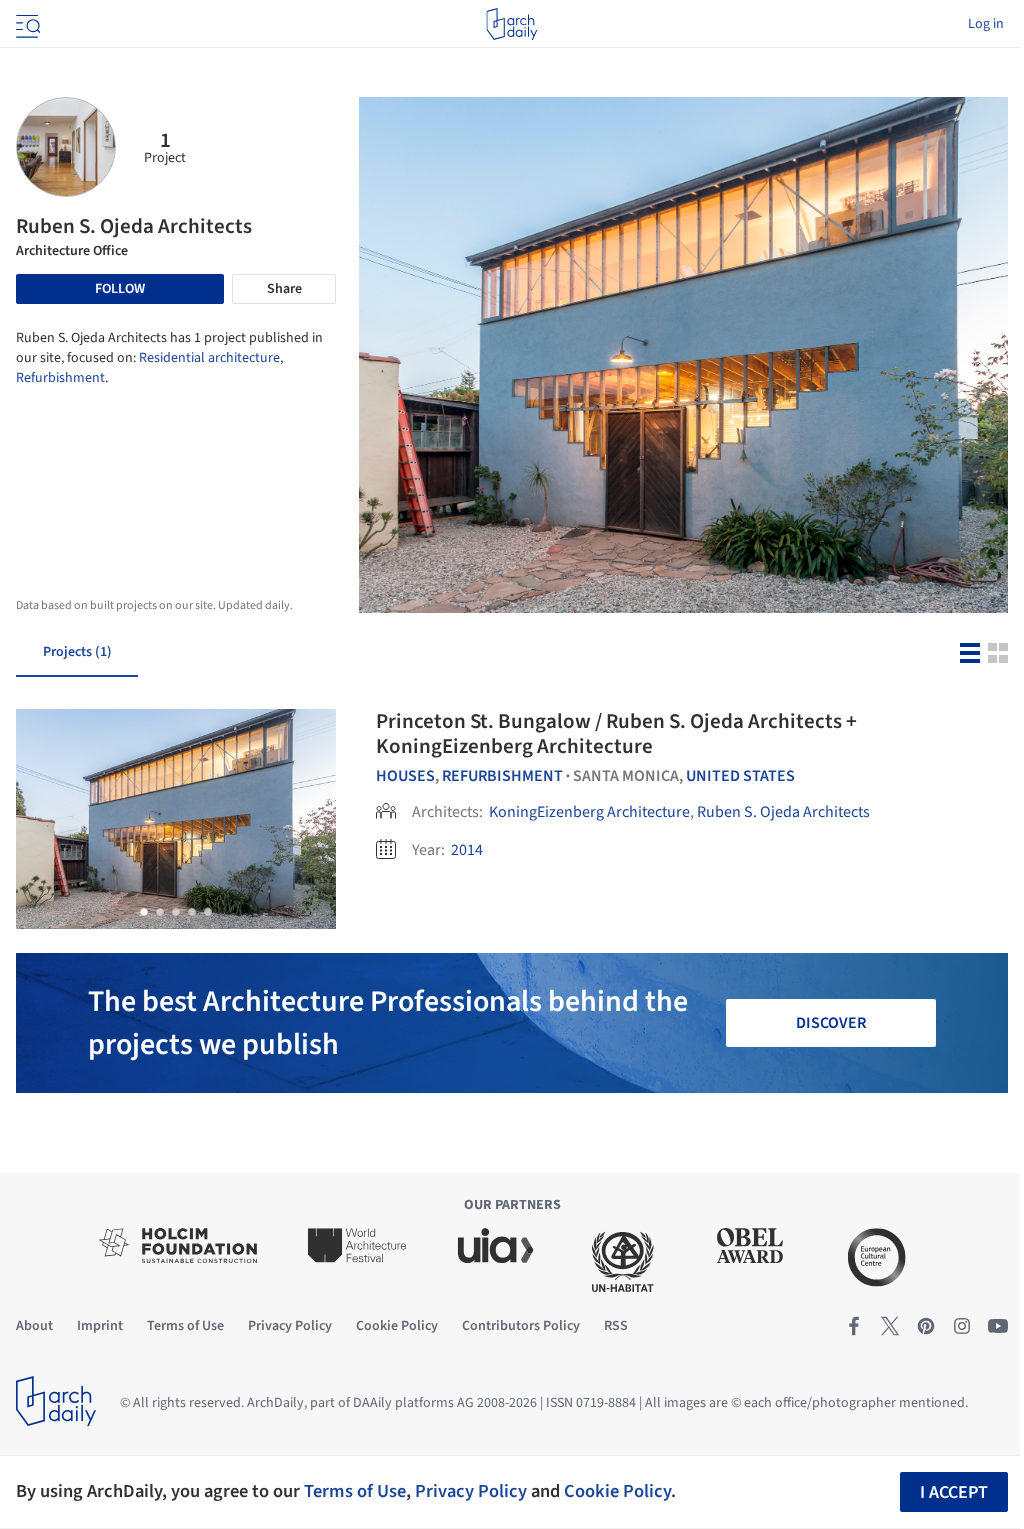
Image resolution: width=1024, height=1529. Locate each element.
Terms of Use (355, 1491)
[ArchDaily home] (511, 24)
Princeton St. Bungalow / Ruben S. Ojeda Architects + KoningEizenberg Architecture (616, 733)
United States (740, 776)
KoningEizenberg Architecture (589, 812)
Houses (405, 776)
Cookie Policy (617, 1491)
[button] (144, 912)
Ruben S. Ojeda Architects (783, 812)
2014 (467, 850)
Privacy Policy (471, 1491)
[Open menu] (26, 24)
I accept (954, 1492)
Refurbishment (60, 378)
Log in (986, 24)
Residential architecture (209, 358)
